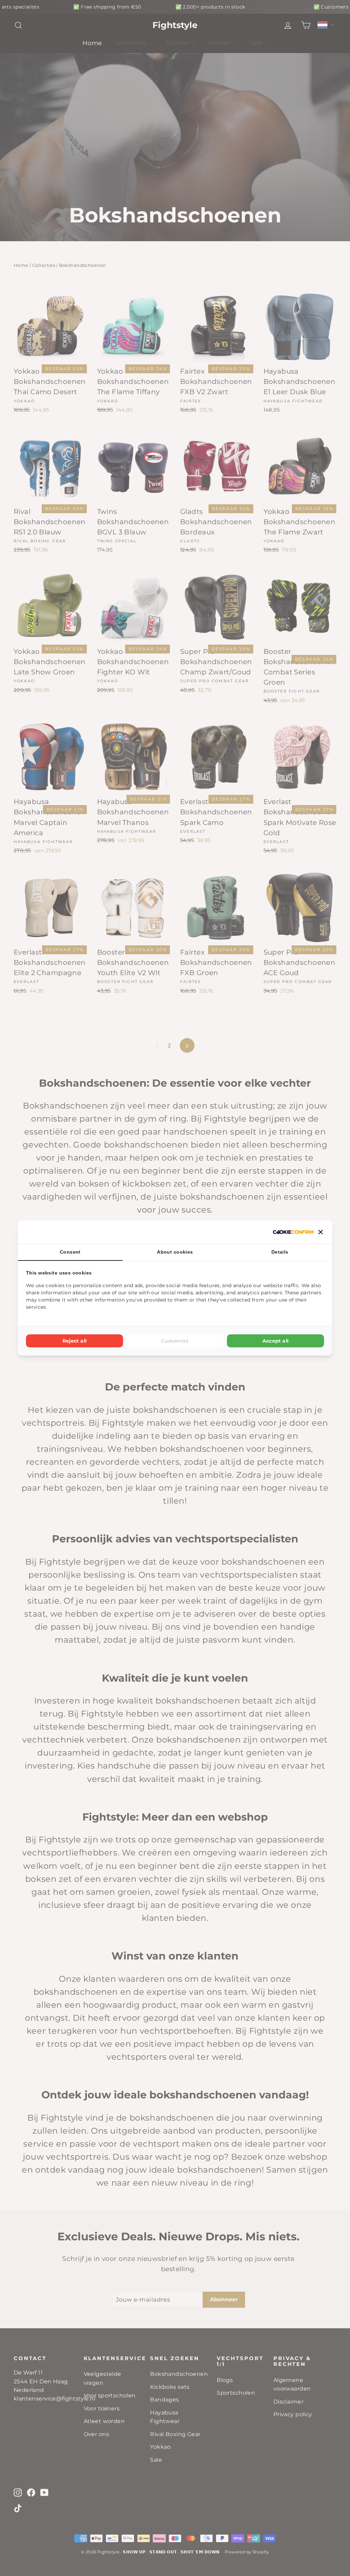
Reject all (75, 1341)
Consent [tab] (70, 1252)
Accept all (276, 1341)
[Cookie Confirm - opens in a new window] (293, 1232)
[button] (321, 1232)
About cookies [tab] (175, 1252)
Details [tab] (280, 1252)
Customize (175, 1341)
